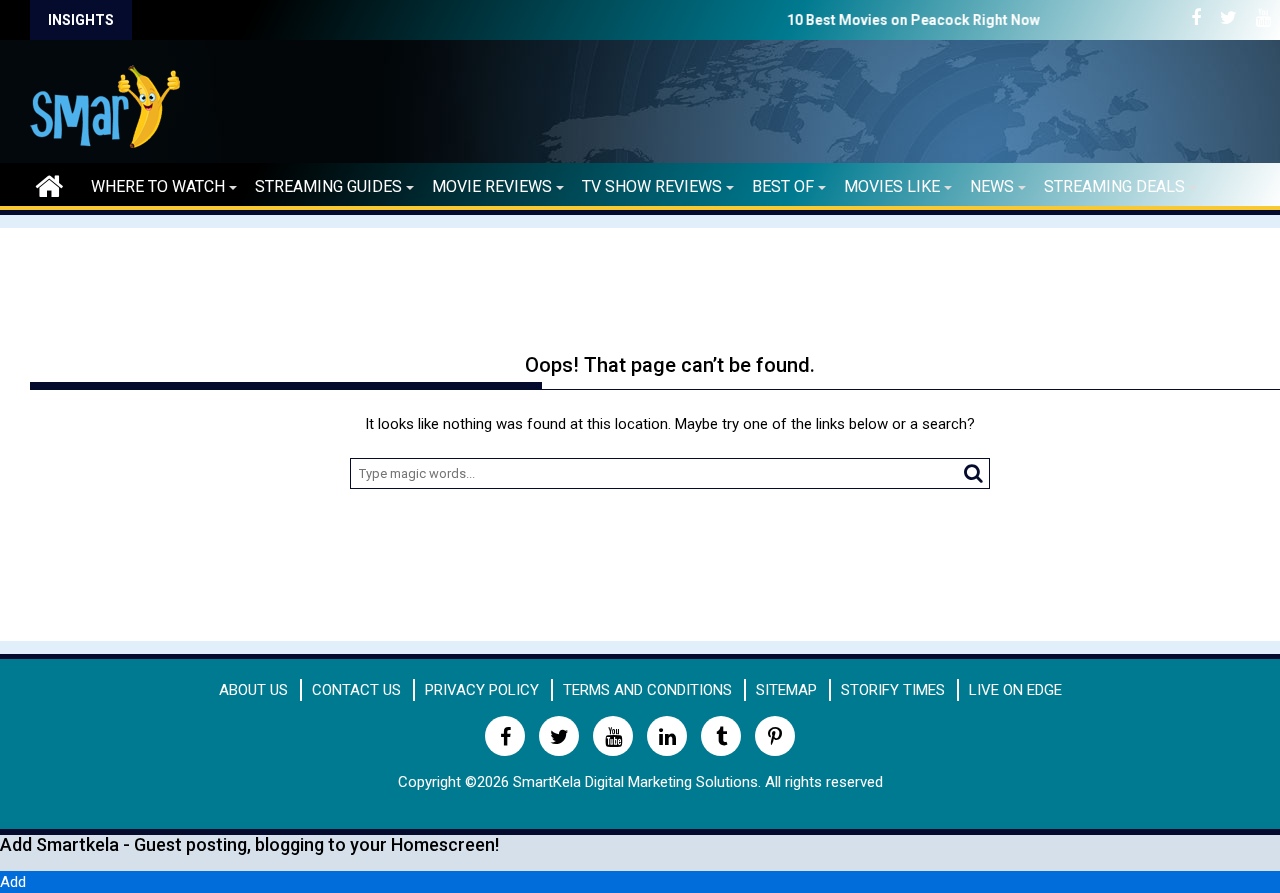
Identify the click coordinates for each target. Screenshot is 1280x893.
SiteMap (786, 690)
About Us (253, 690)
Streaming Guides (328, 186)
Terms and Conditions (647, 690)
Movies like (892, 186)
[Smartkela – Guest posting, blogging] (49, 183)
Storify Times (893, 690)
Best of (783, 186)
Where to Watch (158, 186)
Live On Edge (1015, 690)
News (992, 186)
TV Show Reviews (652, 186)
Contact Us (356, 690)
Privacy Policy (482, 690)
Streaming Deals (1114, 186)
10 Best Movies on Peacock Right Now (844, 20)
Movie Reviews (492, 186)
